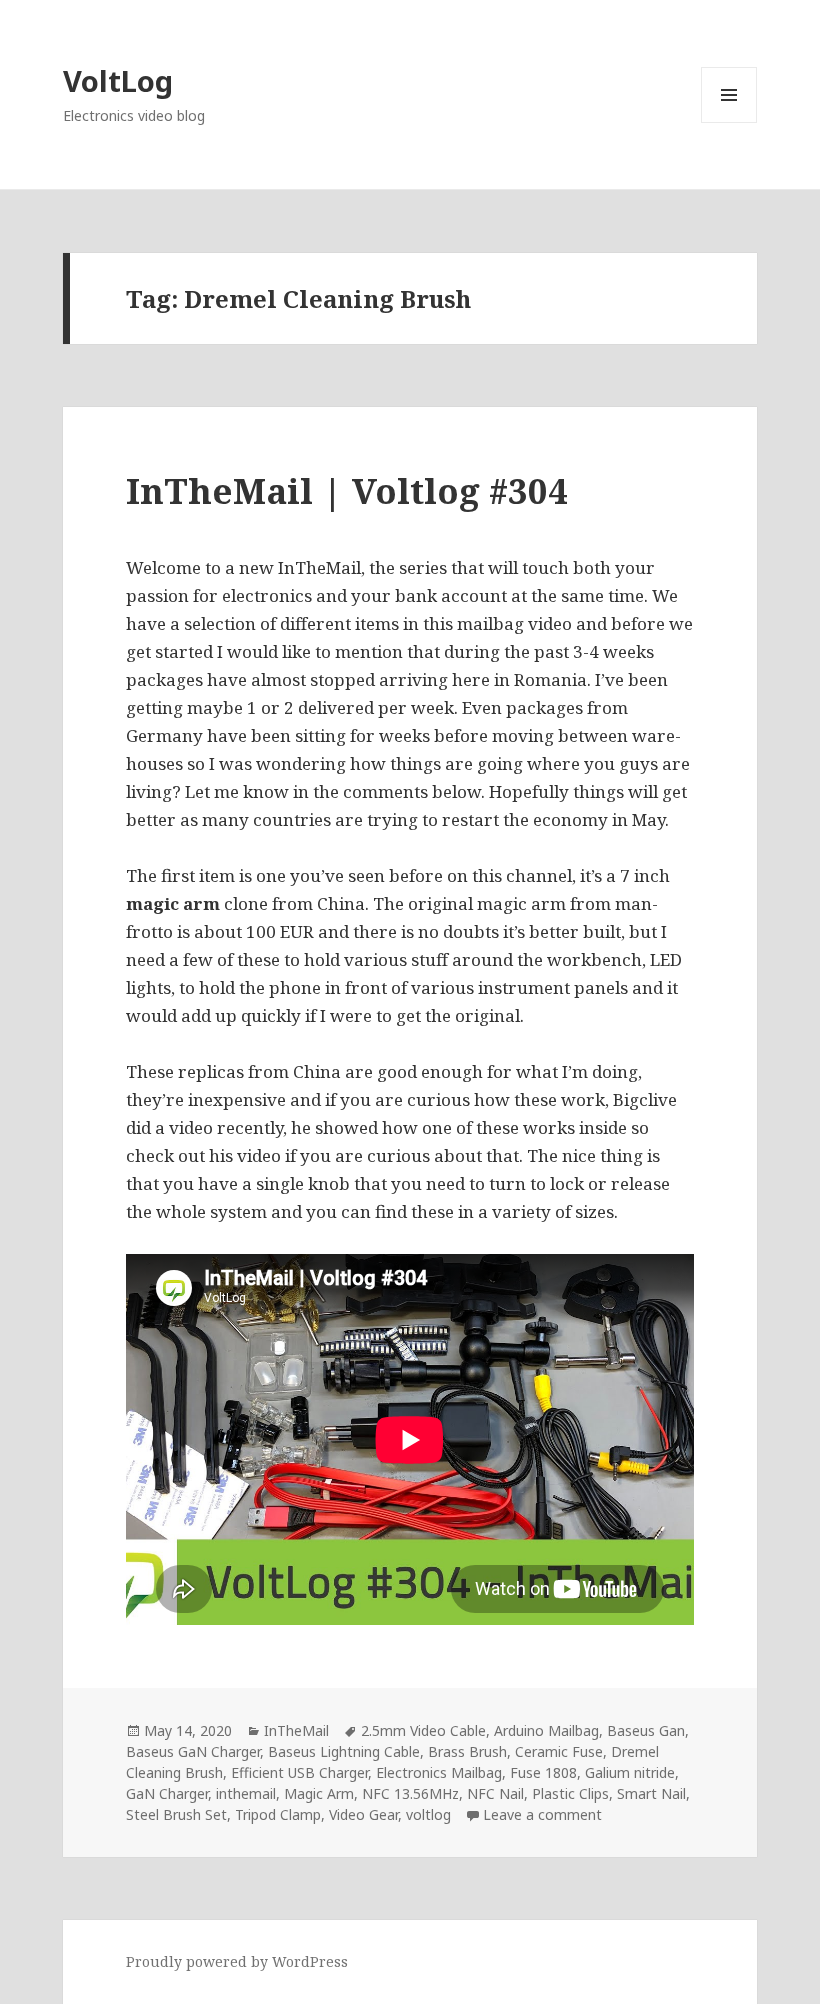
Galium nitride (630, 1772)
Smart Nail (651, 1793)
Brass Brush (467, 1751)
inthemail (246, 1793)
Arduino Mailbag (546, 1730)
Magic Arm (319, 1793)
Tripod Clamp (278, 1814)
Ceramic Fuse (559, 1751)
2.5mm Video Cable (423, 1730)
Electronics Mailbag (439, 1772)
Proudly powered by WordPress (237, 1961)
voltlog (428, 1814)
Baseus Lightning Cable (344, 1751)
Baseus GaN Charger (193, 1751)
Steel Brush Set (176, 1814)
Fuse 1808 (543, 1772)
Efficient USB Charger (299, 1772)
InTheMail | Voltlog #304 (347, 490)
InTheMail (296, 1730)
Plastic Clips (570, 1793)
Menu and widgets (729, 122)
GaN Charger (167, 1793)
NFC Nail (495, 1793)
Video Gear (363, 1814)
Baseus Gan (646, 1730)
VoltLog (118, 80)
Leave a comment (542, 1814)
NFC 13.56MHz (410, 1793)
